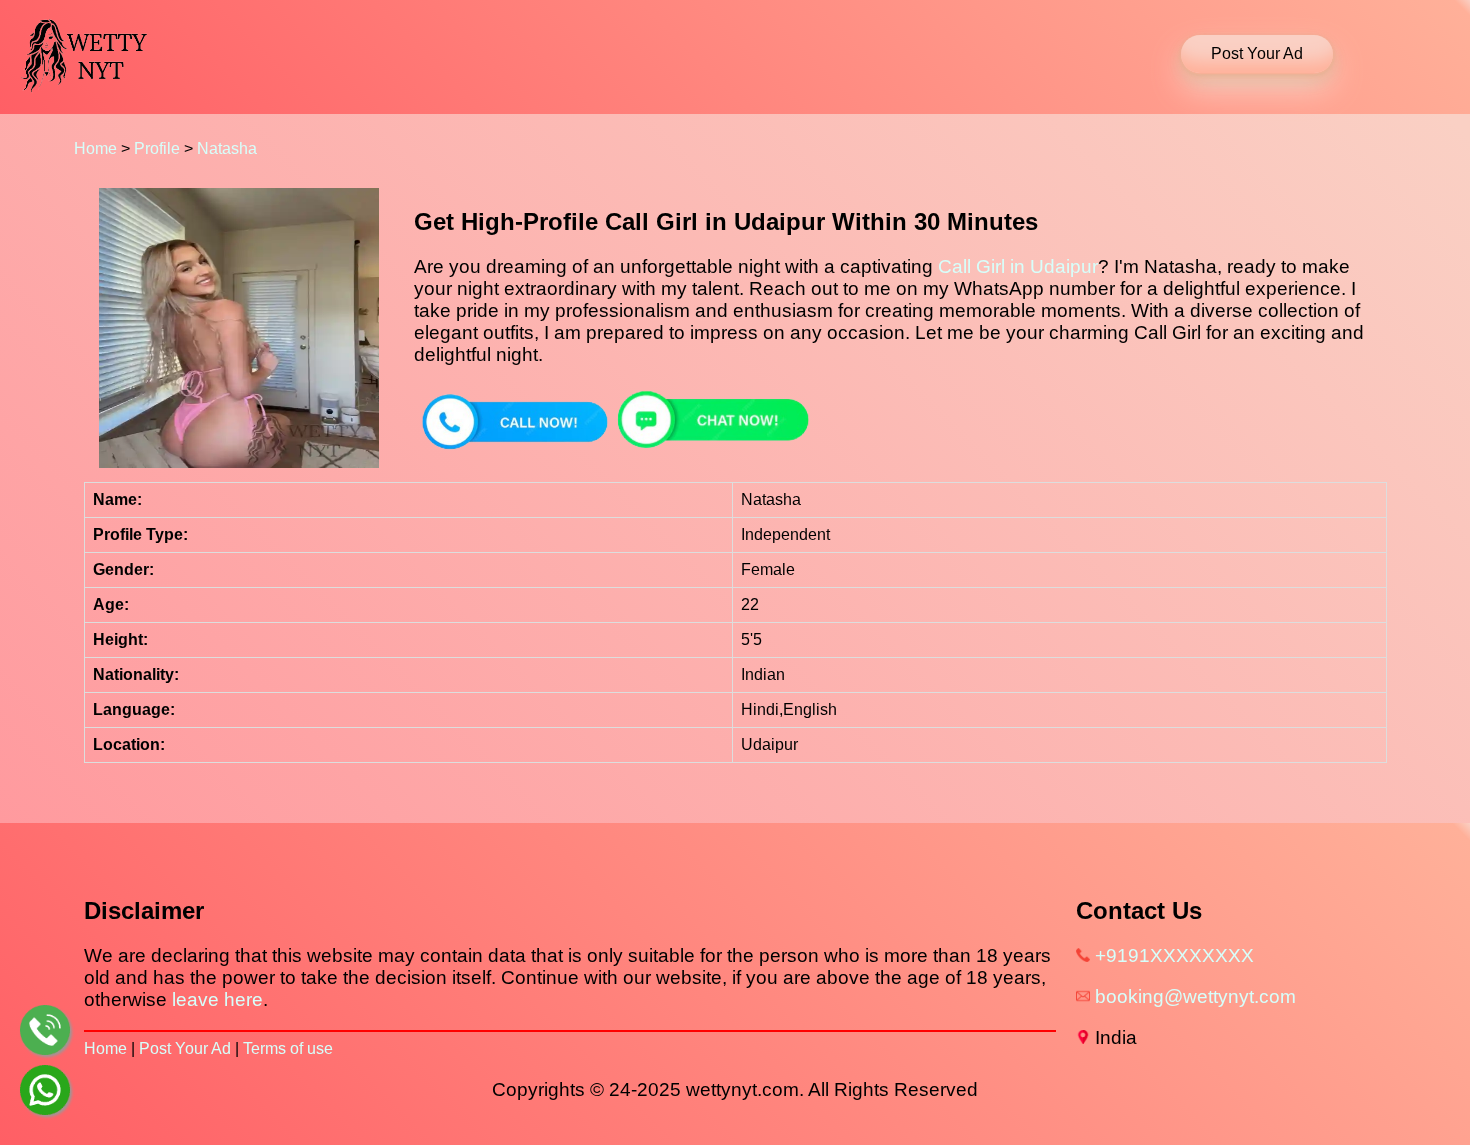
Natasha (227, 148)
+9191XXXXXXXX (1174, 955)
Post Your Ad (185, 1048)
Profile (157, 148)
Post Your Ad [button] (1257, 53)
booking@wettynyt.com (1195, 996)
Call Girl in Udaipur (1018, 266)
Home (95, 148)
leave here (217, 999)
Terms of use (288, 1048)
